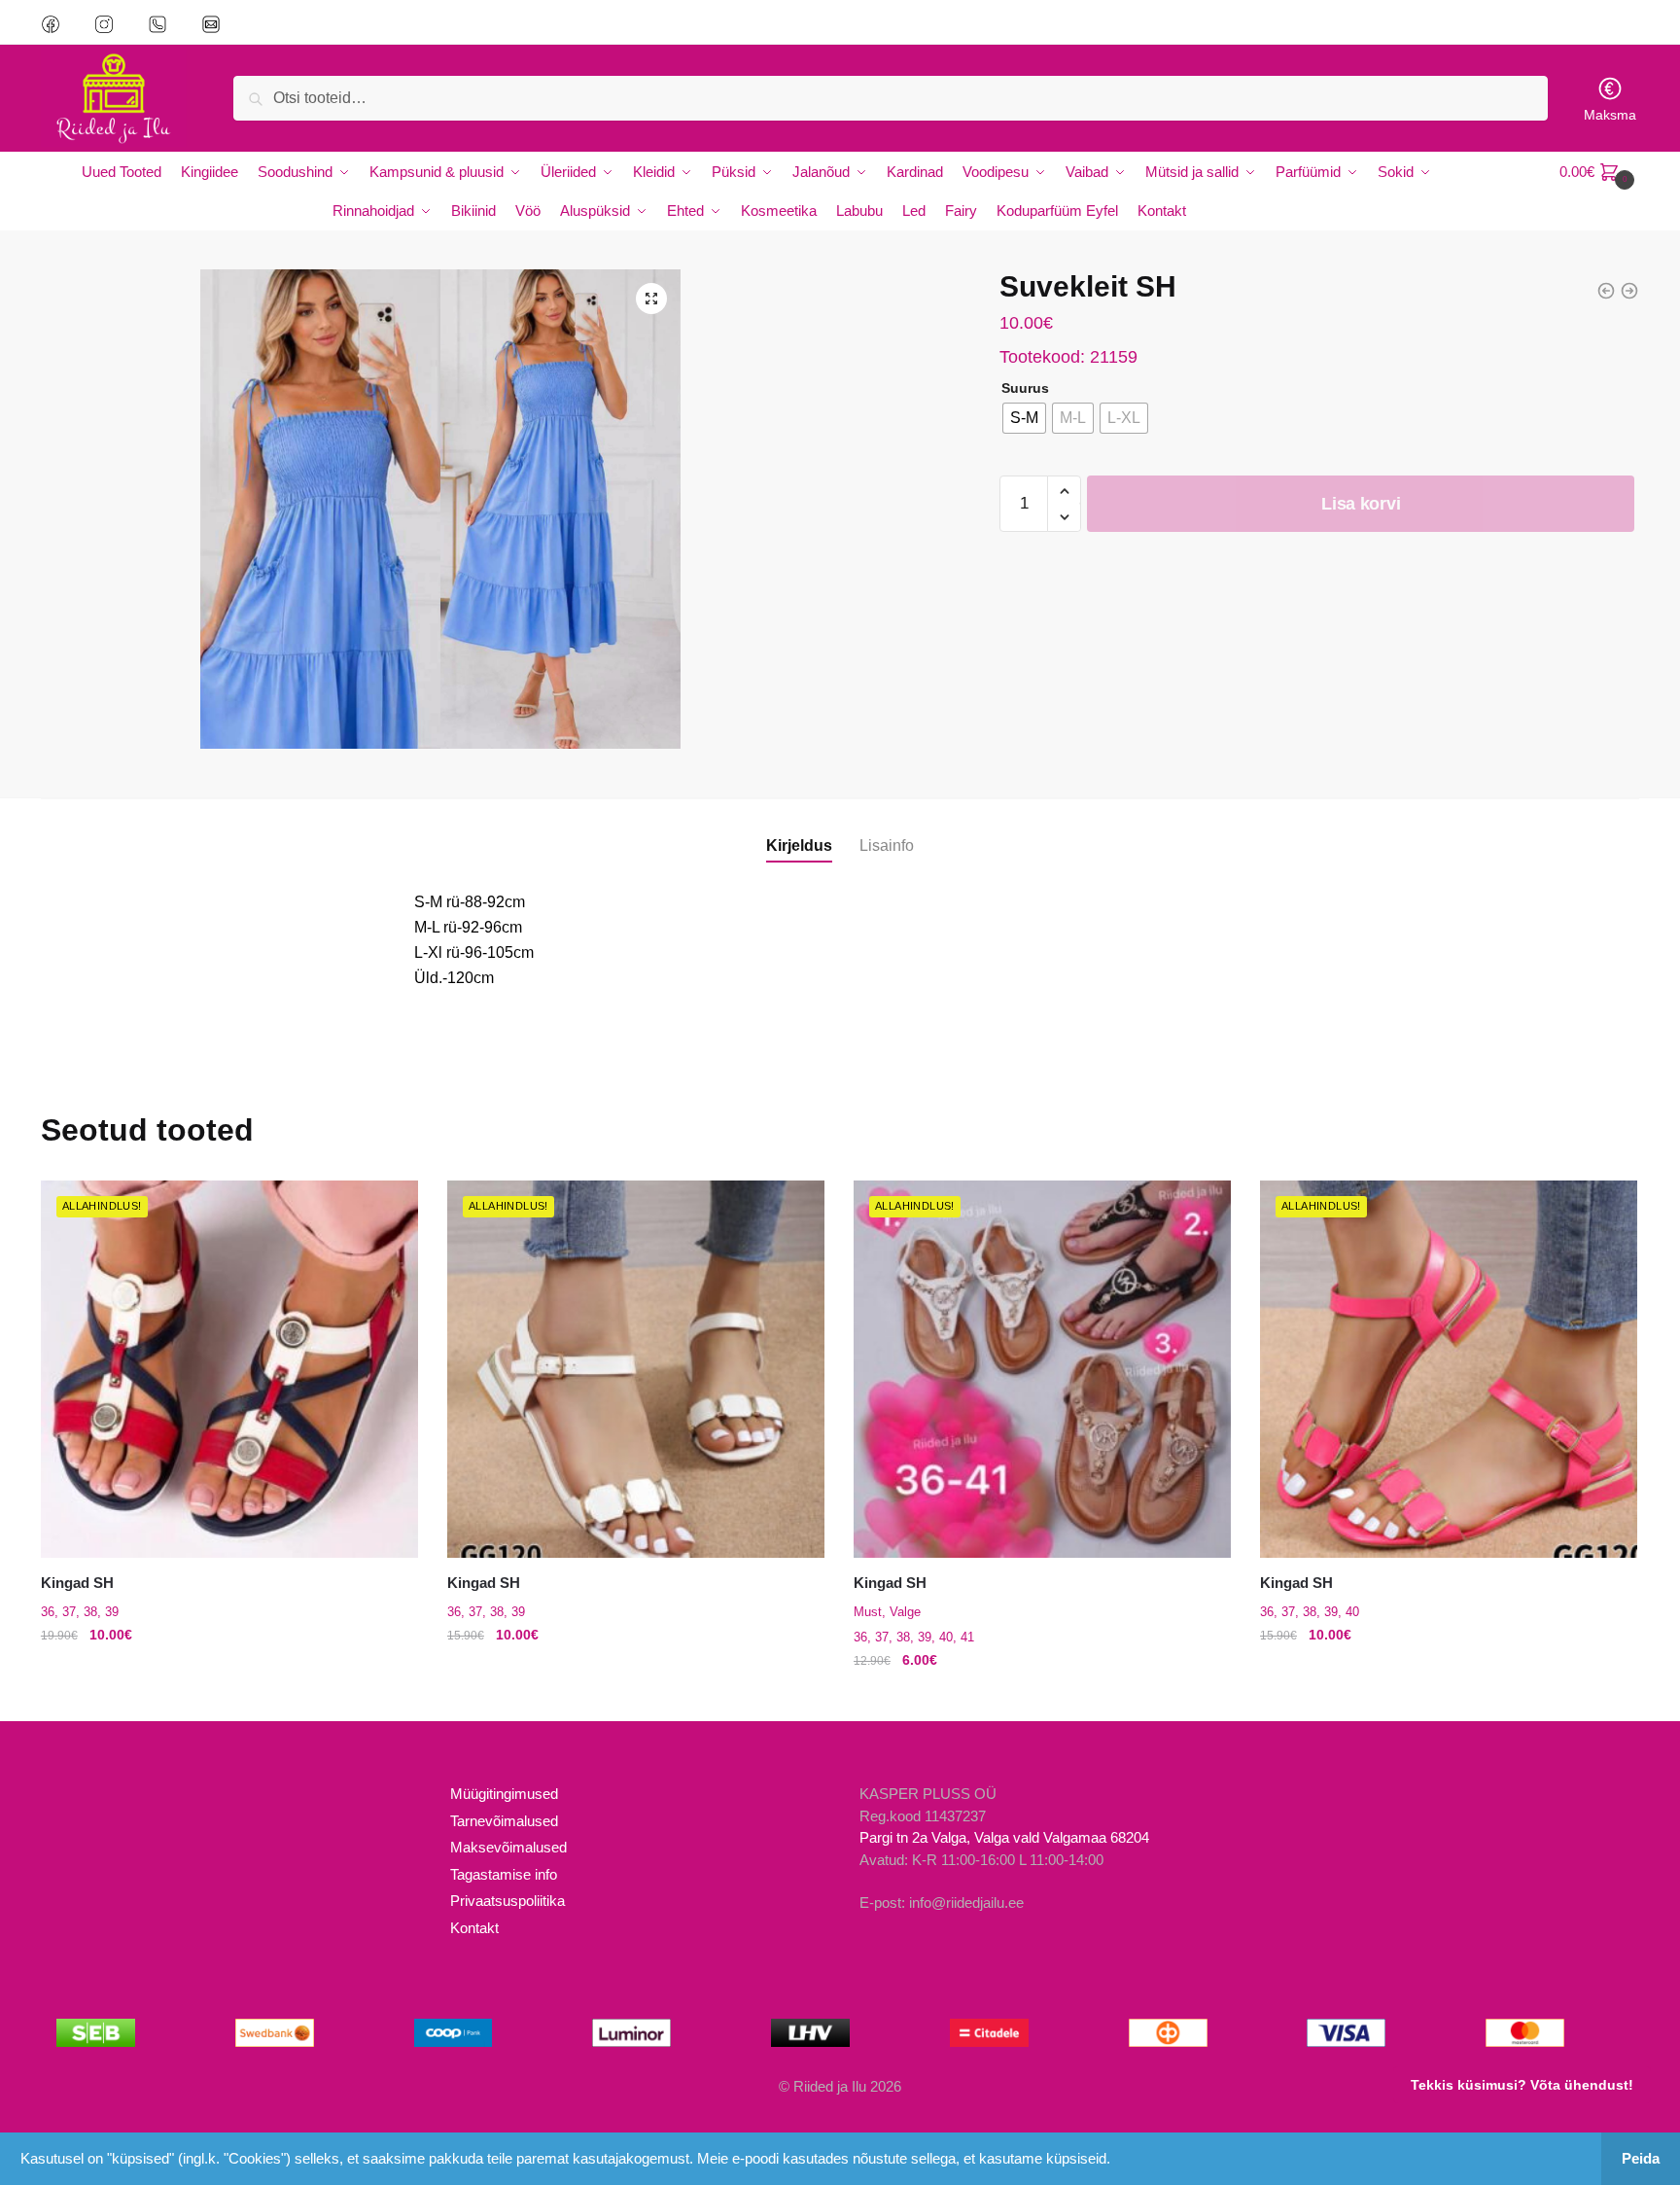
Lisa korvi (1361, 504)
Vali (229, 1699)
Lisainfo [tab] (887, 846)
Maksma (1610, 115)
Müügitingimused (504, 1794)
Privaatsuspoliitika (507, 1901)
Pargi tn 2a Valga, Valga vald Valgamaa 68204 (1004, 1837)
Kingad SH (77, 1583)
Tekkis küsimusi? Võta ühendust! (1522, 2085)
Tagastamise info (504, 1874)
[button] (651, 299)
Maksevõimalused (508, 1847)
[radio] (1024, 418)
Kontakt (474, 1928)
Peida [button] (1641, 2158)
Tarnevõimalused (504, 1821)
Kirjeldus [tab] (799, 846)
